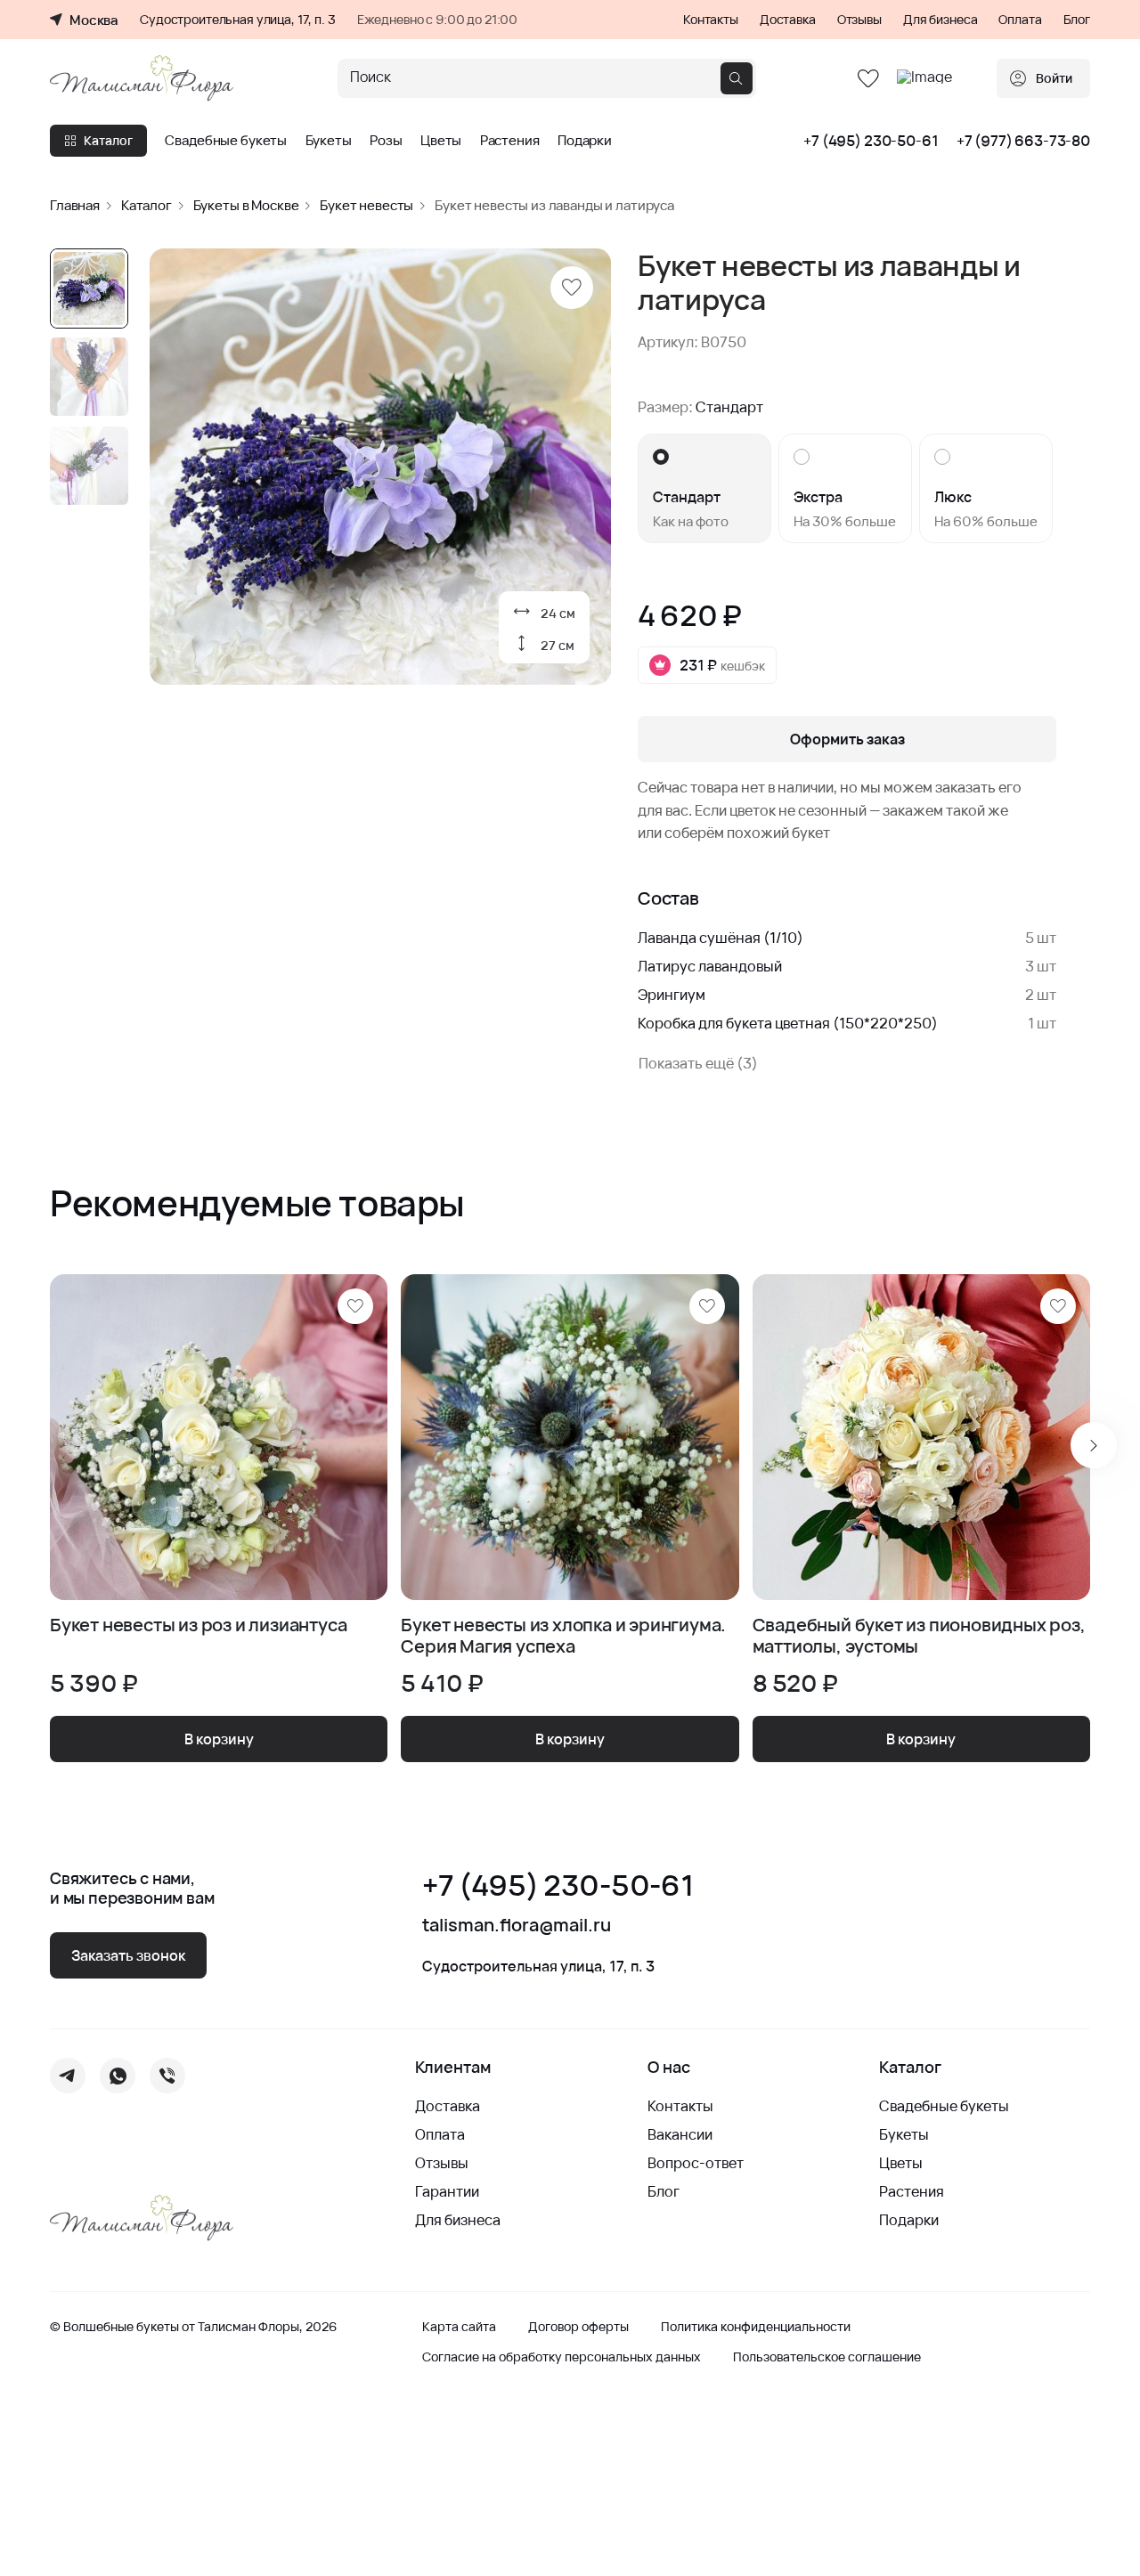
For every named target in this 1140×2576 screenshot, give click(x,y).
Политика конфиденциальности (756, 2327)
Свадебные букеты (226, 141)
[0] (868, 79)
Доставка (788, 20)
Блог (1077, 20)
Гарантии (447, 2191)
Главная (75, 205)
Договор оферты (578, 2327)
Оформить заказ (847, 739)
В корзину (219, 1739)
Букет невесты (366, 205)
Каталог (108, 140)
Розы (386, 141)
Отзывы (859, 20)
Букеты (329, 141)
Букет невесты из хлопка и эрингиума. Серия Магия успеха (563, 1636)
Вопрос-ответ (696, 2163)
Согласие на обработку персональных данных (562, 2357)
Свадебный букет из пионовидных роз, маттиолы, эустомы (919, 1636)
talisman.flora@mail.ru (517, 1925)
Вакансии (680, 2134)
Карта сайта (459, 2327)
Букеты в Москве (246, 205)
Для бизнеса (940, 20)
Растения (510, 141)
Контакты (711, 20)
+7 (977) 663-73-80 (1023, 141)
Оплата (1020, 20)
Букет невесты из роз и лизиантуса (198, 1625)
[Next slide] (1094, 1445)
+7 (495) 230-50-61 (871, 141)
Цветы (441, 141)
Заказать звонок (128, 1955)
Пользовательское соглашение (827, 2357)
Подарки (585, 141)
